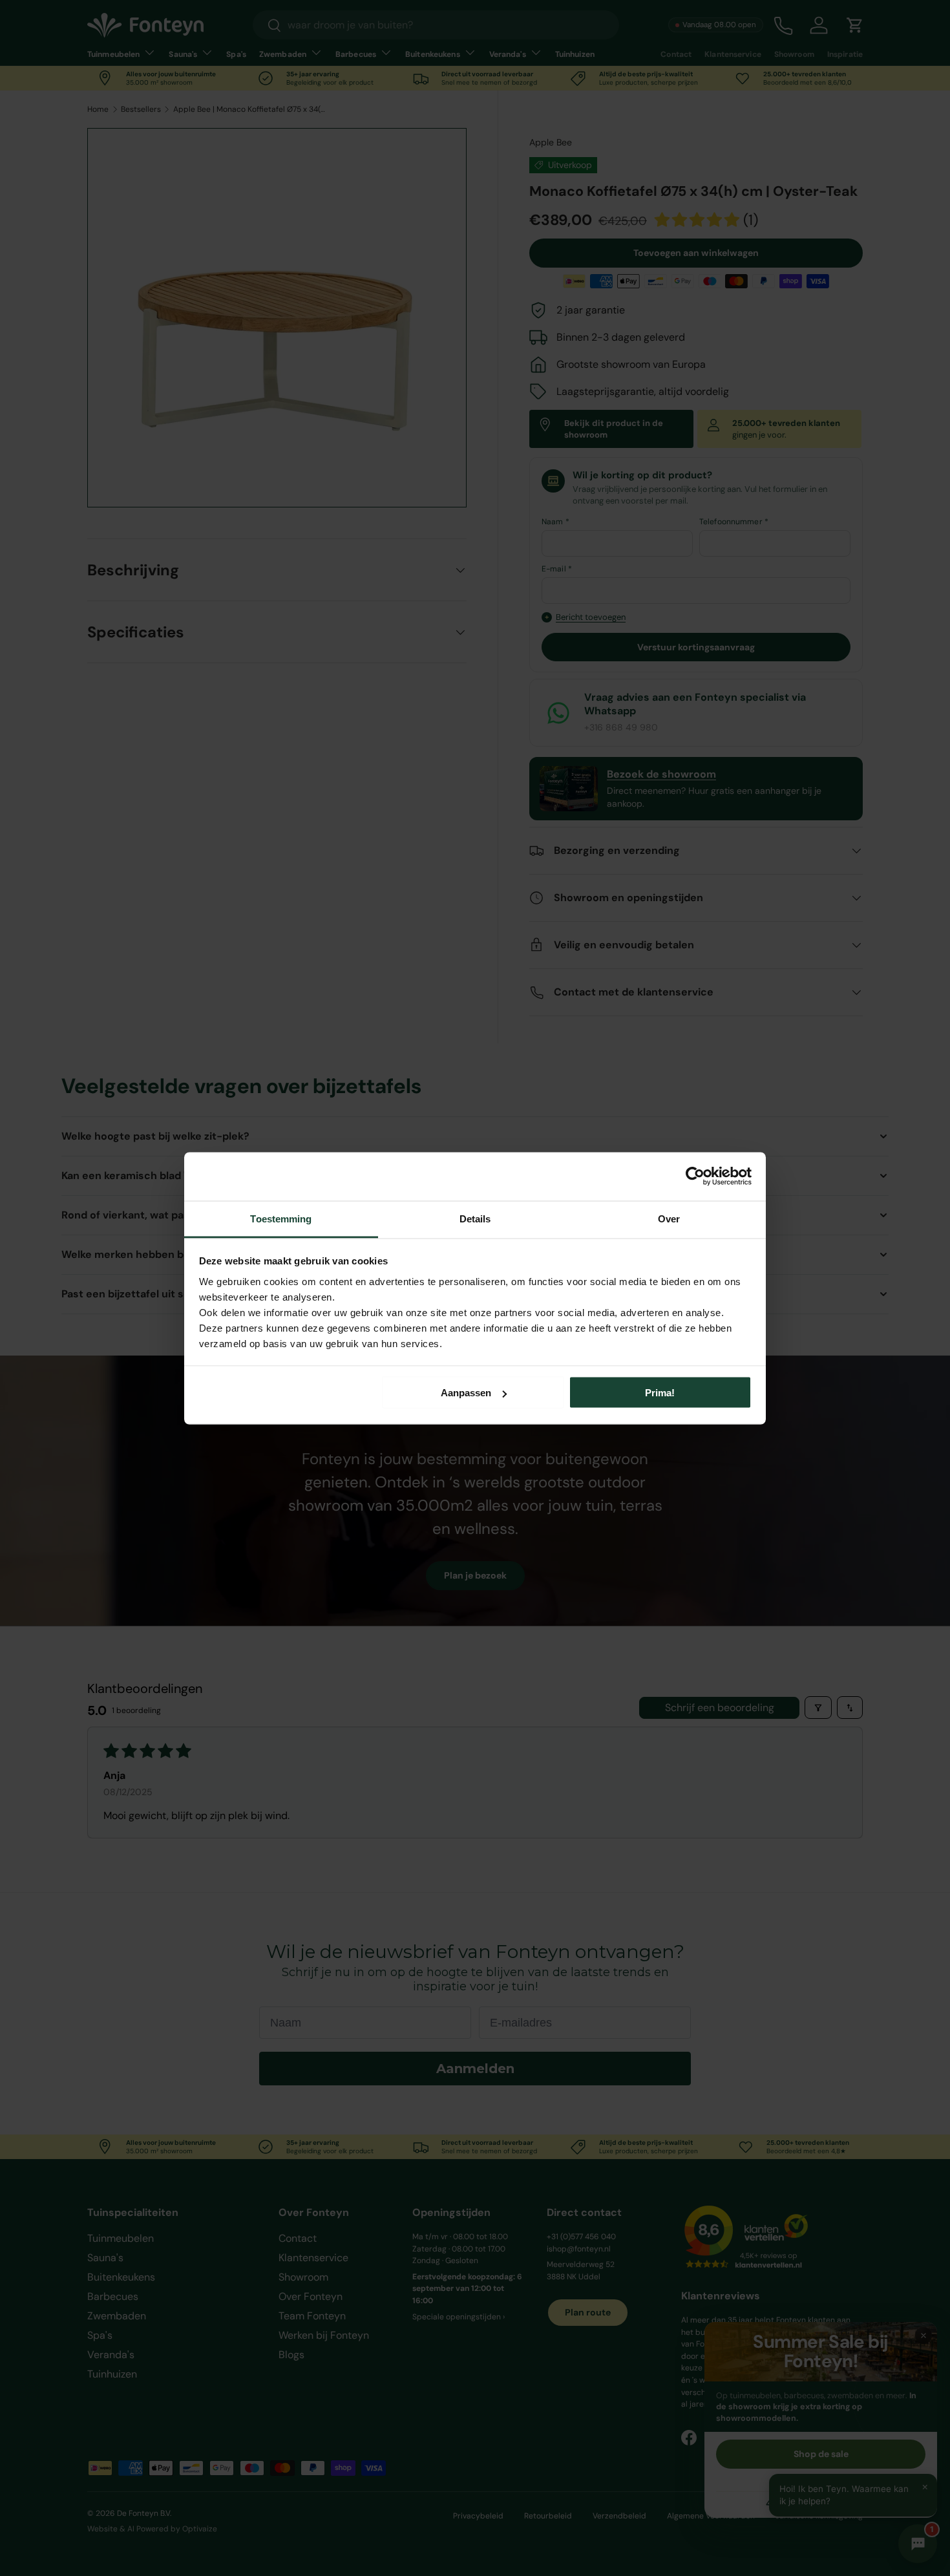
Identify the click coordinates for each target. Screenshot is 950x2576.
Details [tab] (475, 1218)
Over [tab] (669, 1218)
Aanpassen (466, 1393)
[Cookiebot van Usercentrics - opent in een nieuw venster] (695, 1176)
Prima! (660, 1393)
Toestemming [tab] (281, 1218)
